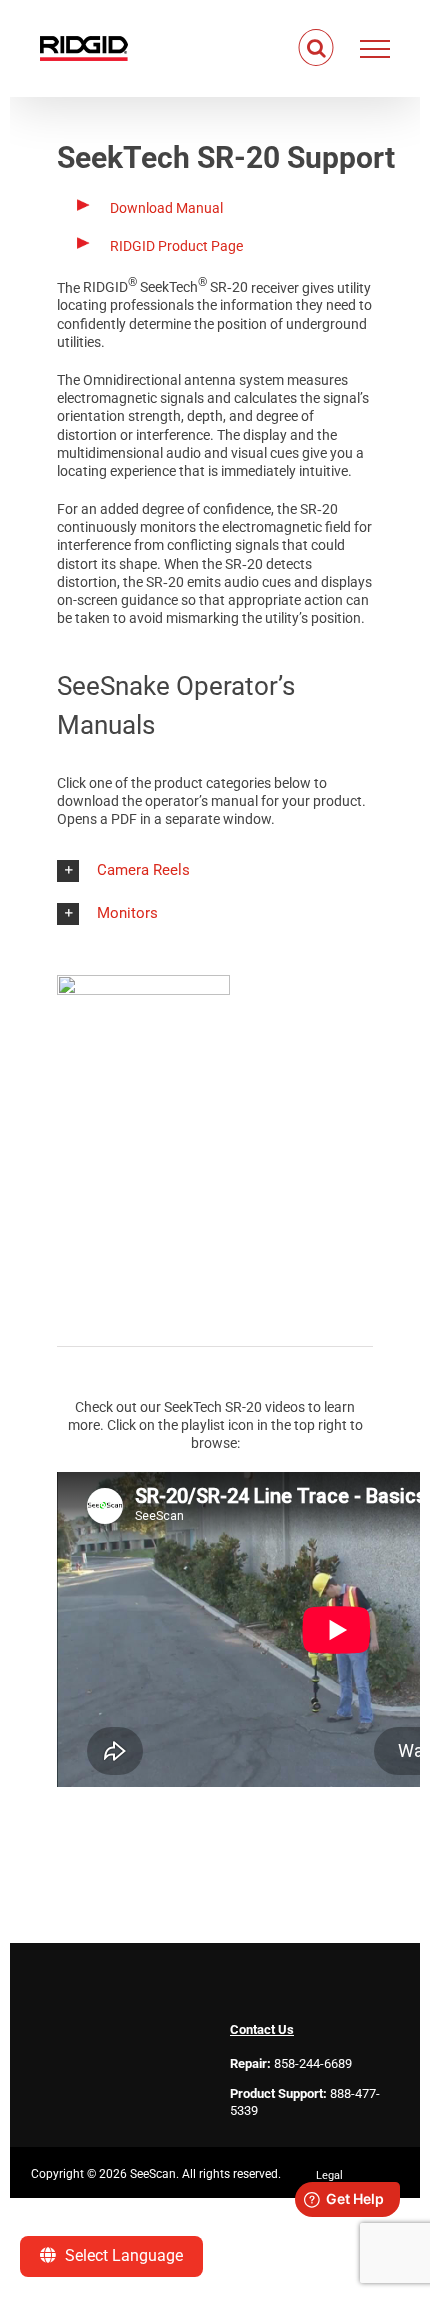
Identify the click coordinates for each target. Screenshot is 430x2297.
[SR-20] (143, 982)
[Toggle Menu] (375, 49)
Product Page (176, 246)
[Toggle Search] (316, 48)
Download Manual (166, 208)
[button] (215, 870)
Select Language (122, 2255)
